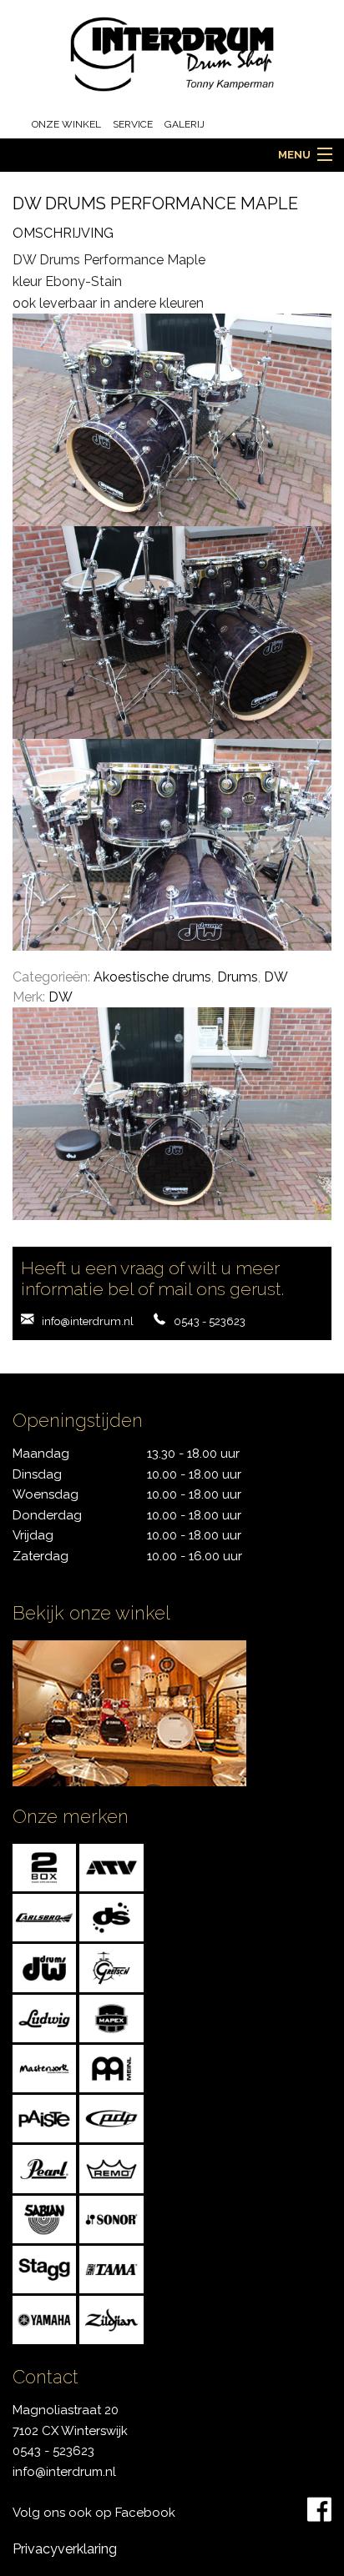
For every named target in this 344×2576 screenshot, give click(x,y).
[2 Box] (44, 1867)
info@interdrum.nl (88, 1321)
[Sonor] (111, 2219)
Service (133, 124)
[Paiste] (44, 2118)
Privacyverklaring (65, 2549)
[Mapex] (111, 2017)
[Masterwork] (44, 2068)
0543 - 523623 (210, 1321)
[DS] (111, 1917)
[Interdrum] (172, 53)
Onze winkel (66, 124)
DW (276, 977)
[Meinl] (111, 2068)
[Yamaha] (44, 2319)
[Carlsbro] (44, 1917)
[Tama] (111, 2269)
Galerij (185, 124)
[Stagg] (44, 2269)
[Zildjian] (111, 2319)
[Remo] (111, 2168)
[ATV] (111, 1867)
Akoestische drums (152, 977)
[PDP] (111, 2118)
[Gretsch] (111, 1967)
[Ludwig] (44, 2017)
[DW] (44, 1967)
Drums (238, 977)
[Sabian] (44, 2219)
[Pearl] (44, 2168)
